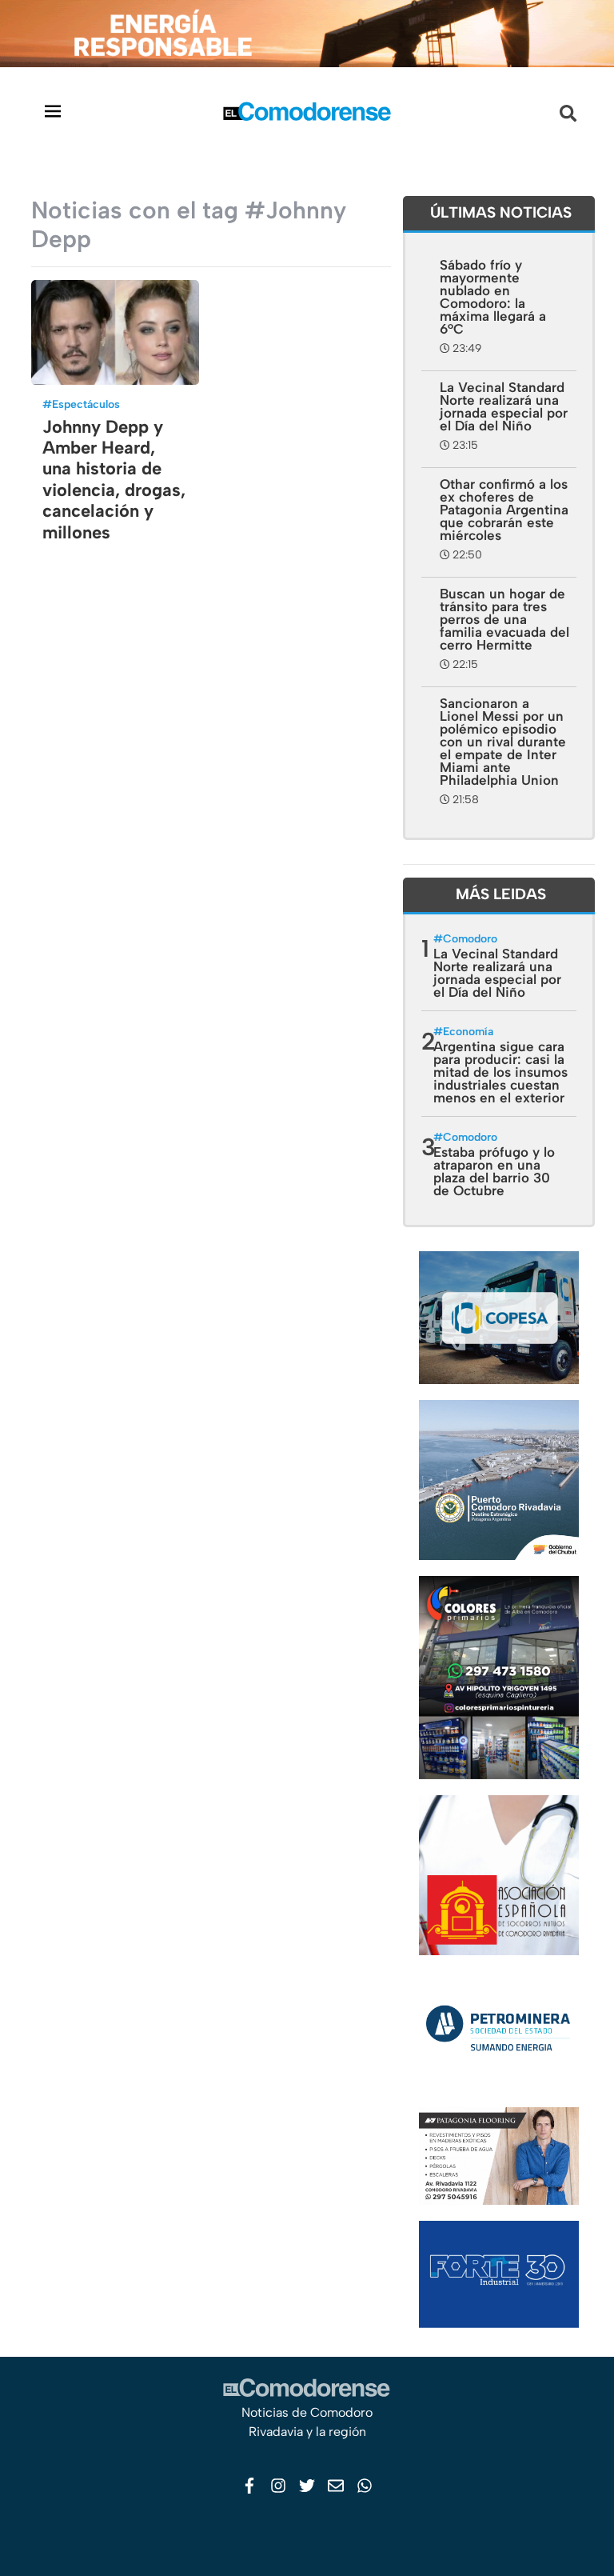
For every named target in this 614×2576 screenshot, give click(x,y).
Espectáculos (86, 404)
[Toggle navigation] (53, 111)
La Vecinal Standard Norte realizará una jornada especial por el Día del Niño (504, 406)
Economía (468, 1032)
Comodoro (470, 939)
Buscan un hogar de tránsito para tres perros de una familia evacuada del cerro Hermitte (504, 619)
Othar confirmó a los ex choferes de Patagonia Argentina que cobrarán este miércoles (504, 510)
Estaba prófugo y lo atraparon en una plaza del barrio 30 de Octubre (494, 1171)
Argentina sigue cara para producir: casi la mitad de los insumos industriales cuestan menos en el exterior (500, 1072)
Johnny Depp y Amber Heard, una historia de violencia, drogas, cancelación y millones (114, 480)
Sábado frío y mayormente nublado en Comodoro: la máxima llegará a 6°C (493, 297)
